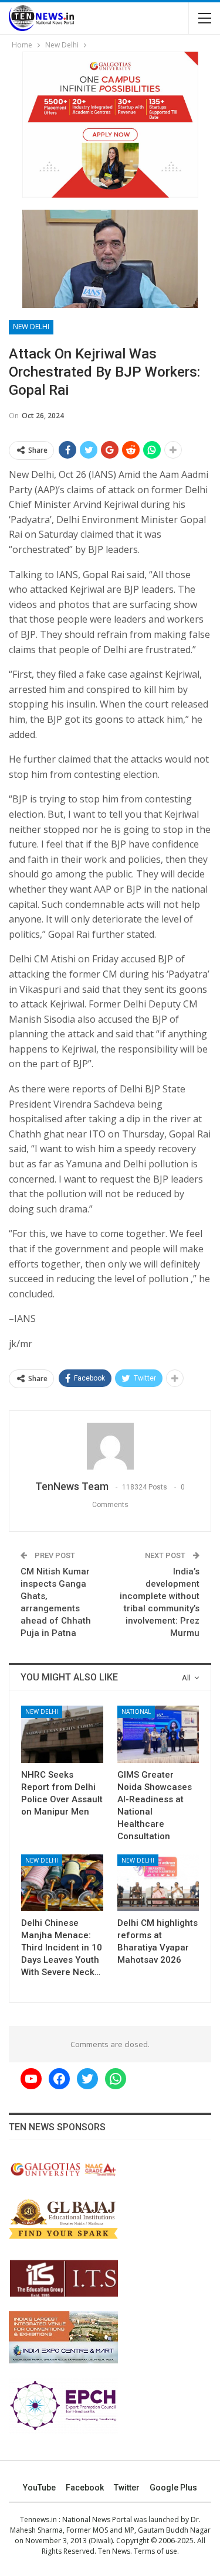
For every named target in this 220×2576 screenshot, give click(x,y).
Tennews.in (38, 2519)
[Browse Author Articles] (110, 1446)
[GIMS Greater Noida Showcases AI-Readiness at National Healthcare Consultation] (158, 1734)
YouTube (39, 2488)
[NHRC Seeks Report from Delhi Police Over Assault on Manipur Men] (62, 1734)
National (136, 1711)
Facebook (85, 2488)
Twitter (127, 2488)
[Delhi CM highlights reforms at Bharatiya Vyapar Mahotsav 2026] (158, 1883)
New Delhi (31, 327)
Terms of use (155, 2551)
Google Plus (173, 2488)
